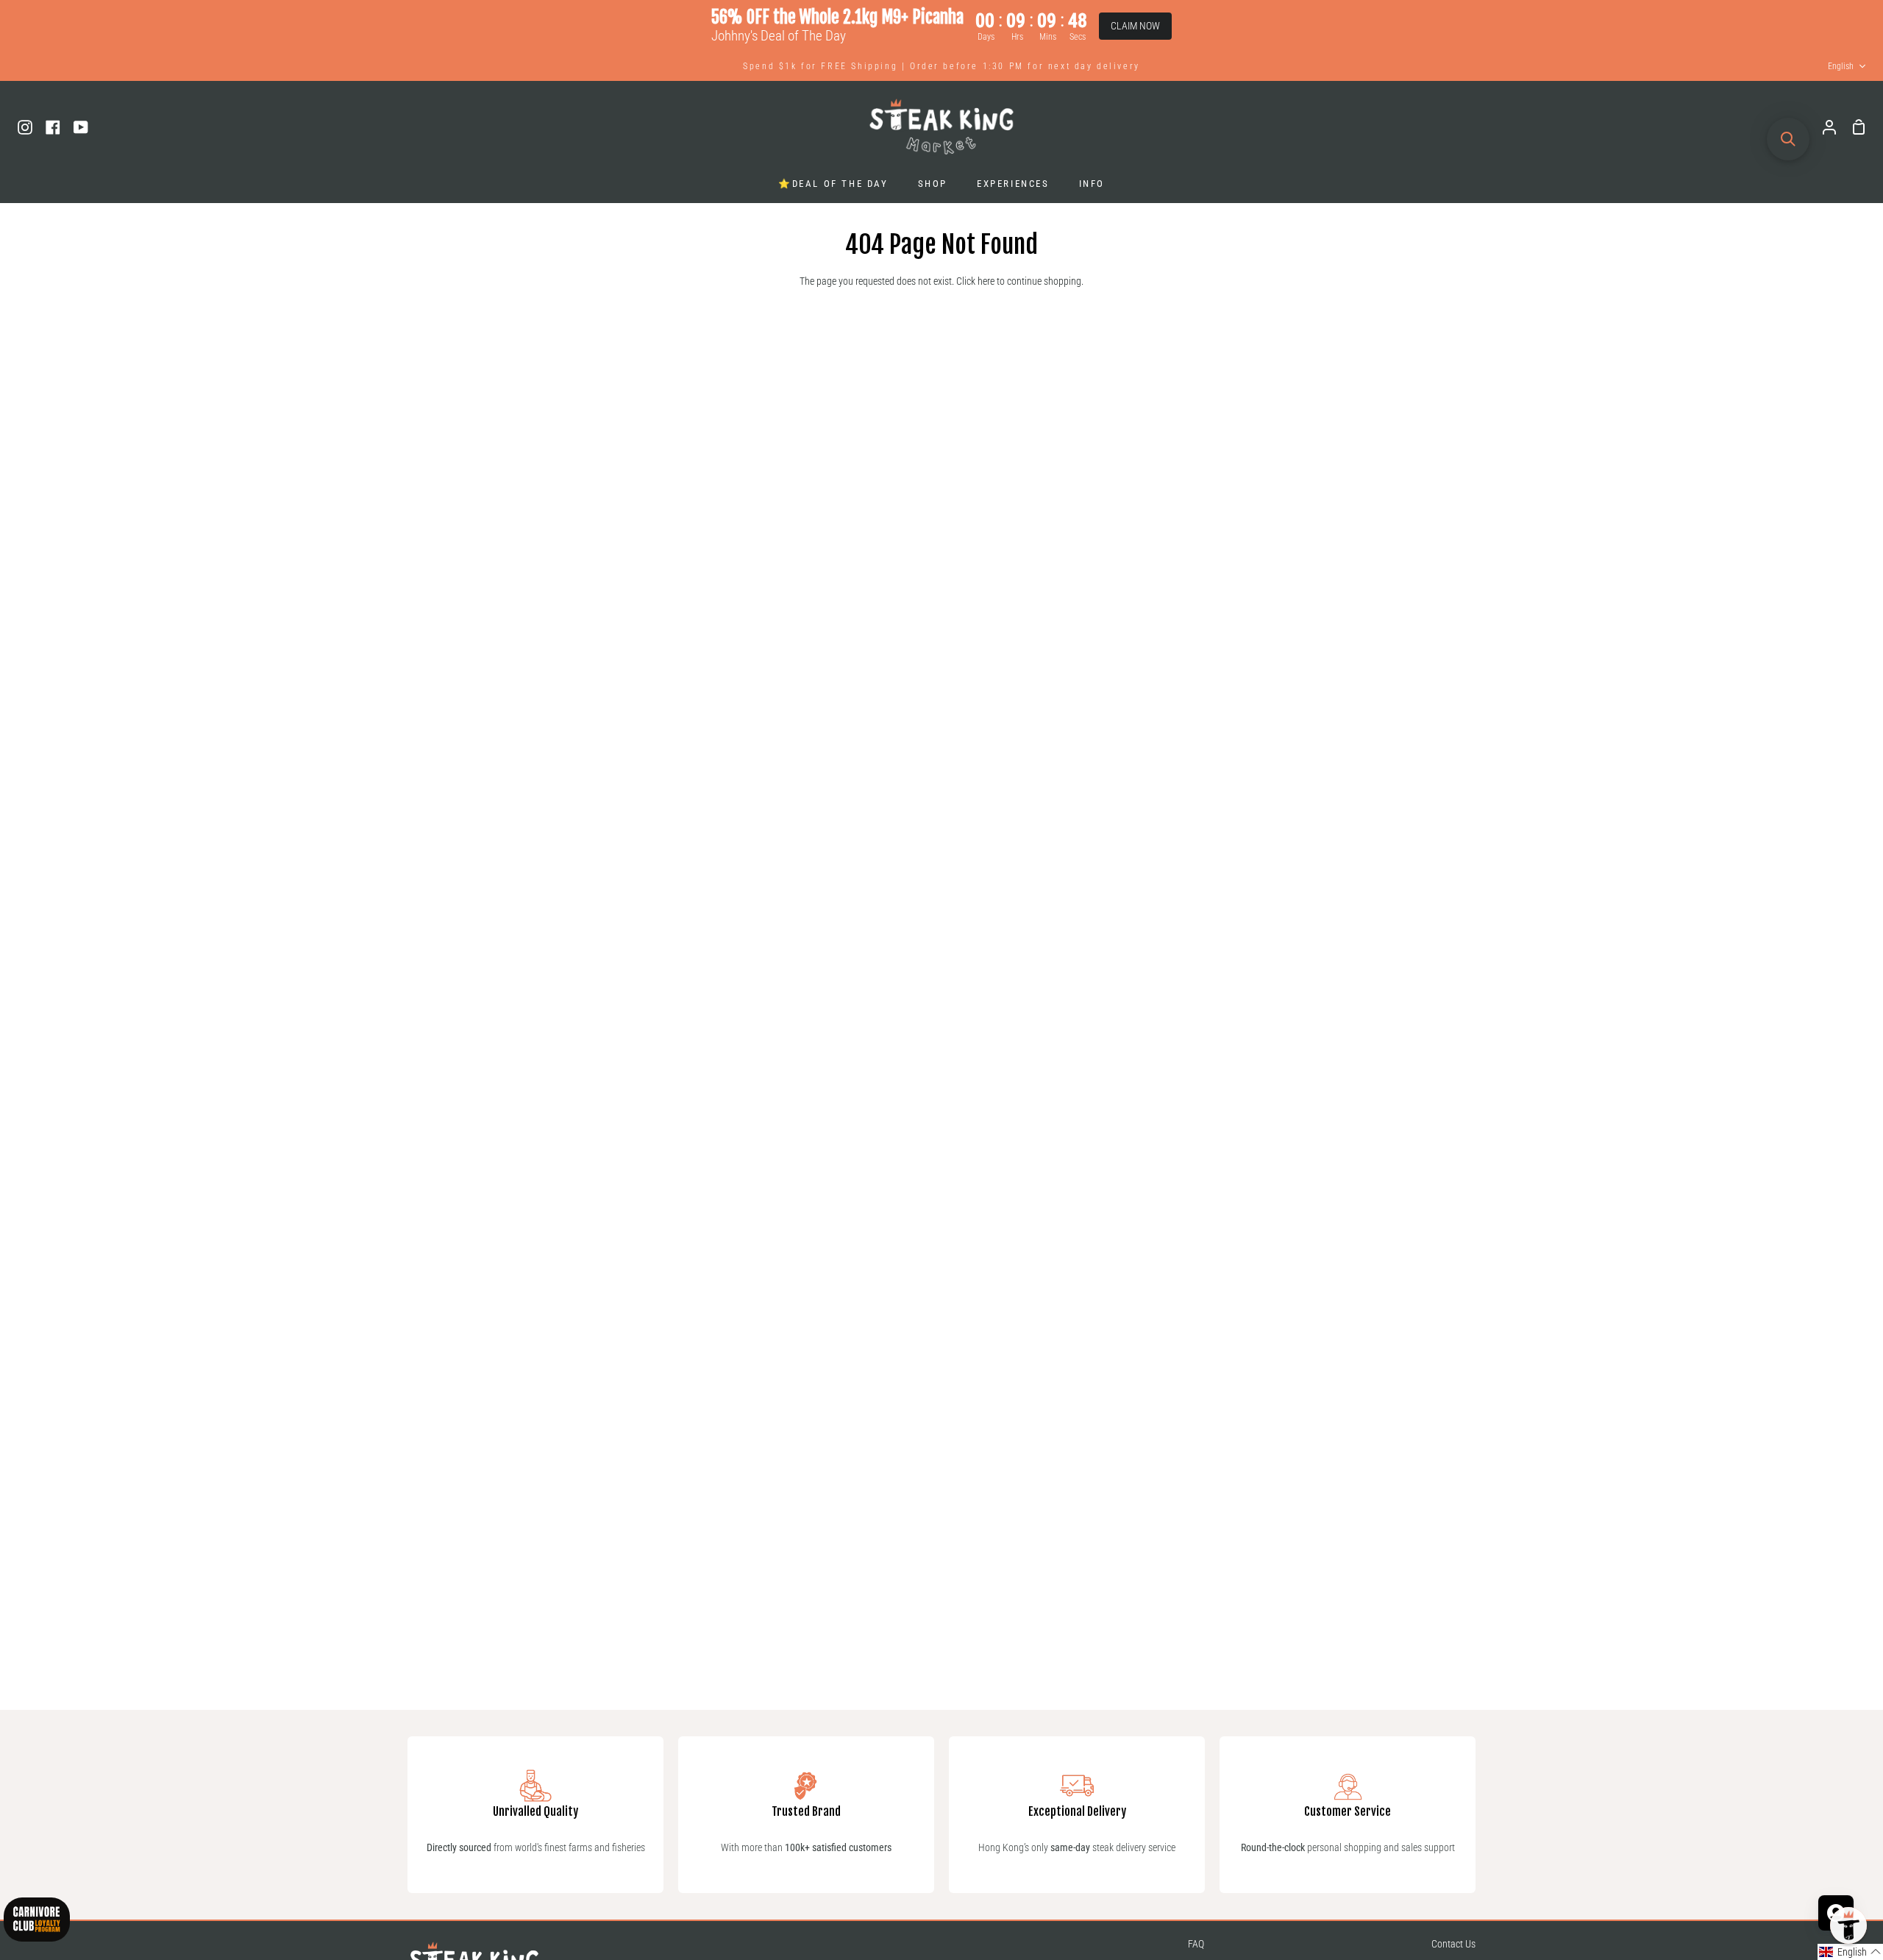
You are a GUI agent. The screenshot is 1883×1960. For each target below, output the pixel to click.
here (986, 281)
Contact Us (1453, 1944)
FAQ (1196, 1944)
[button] (1850, 1952)
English (1841, 66)
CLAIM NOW (1135, 26)
